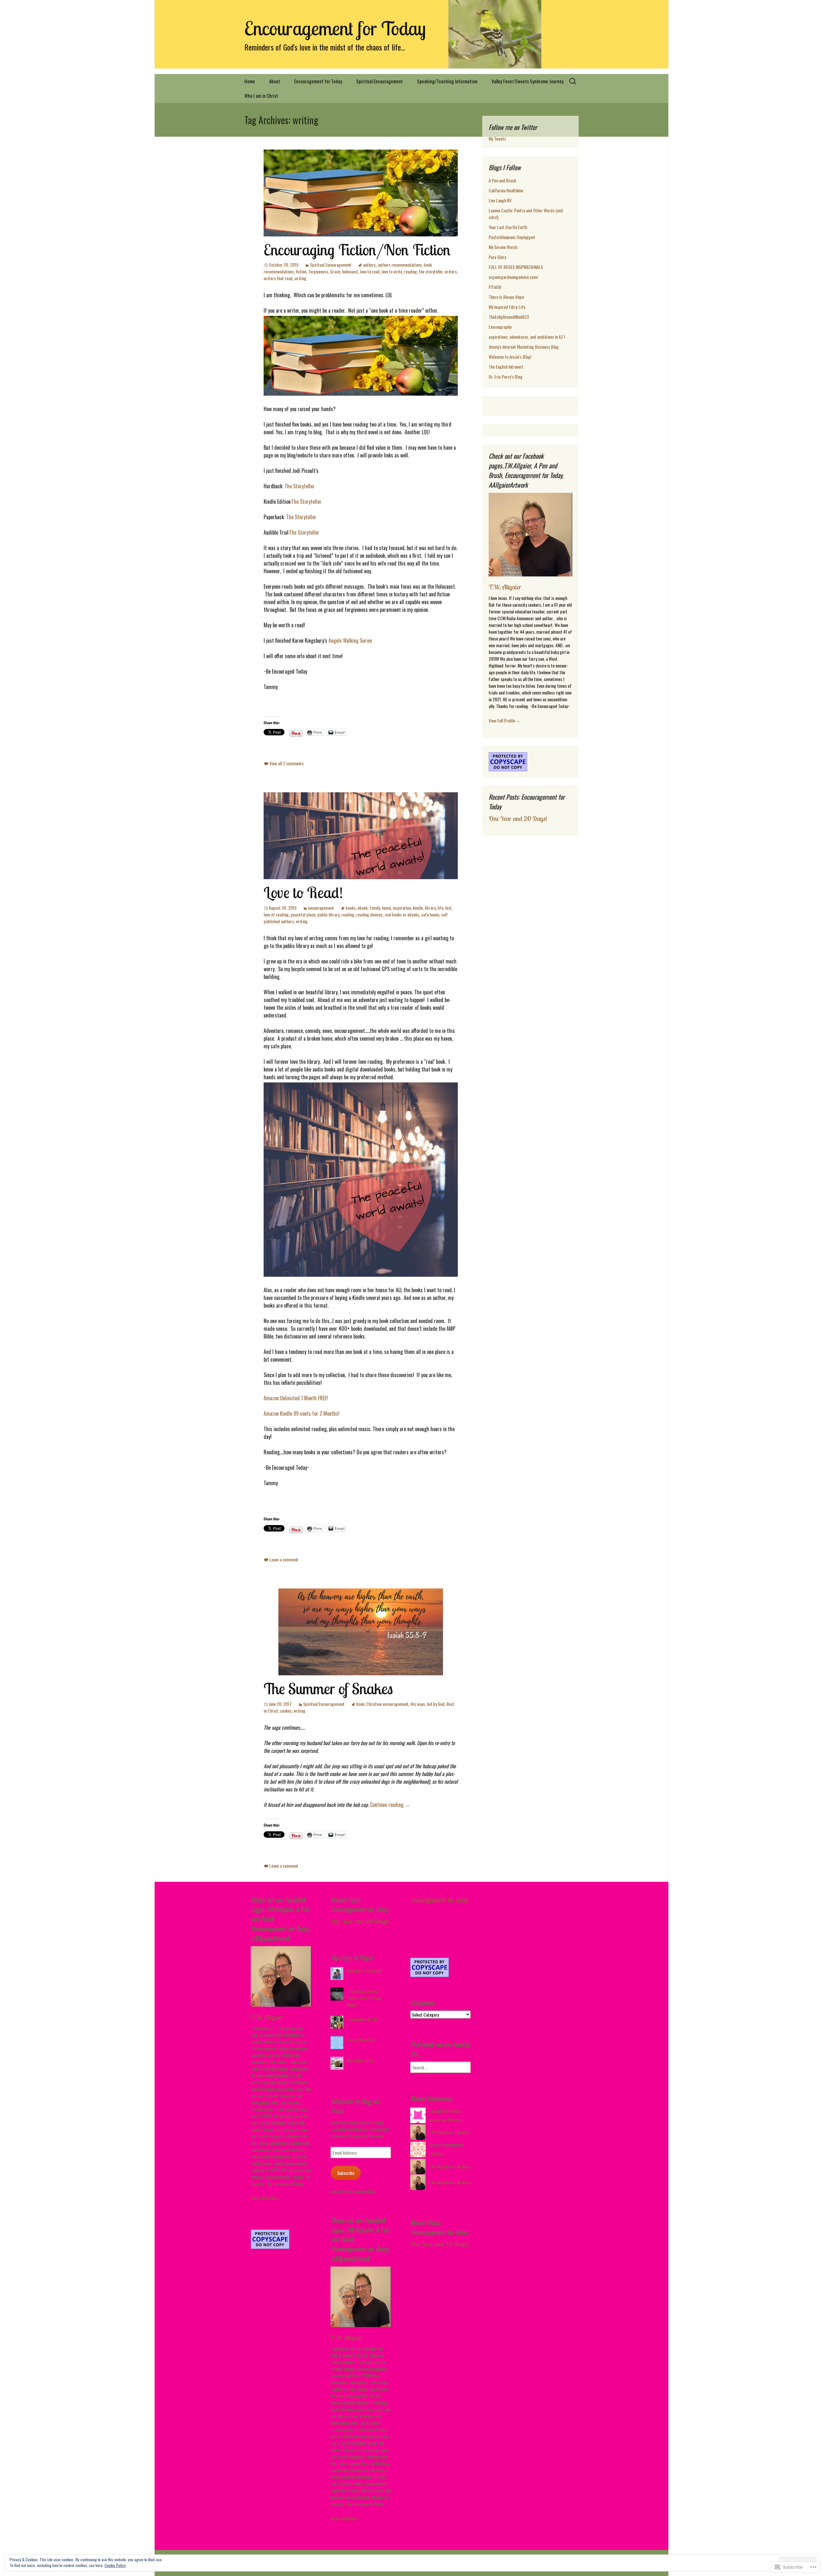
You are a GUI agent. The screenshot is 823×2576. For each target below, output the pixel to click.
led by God (436, 1704)
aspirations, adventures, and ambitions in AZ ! (527, 337)
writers (451, 271)
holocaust (350, 271)
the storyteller (431, 271)
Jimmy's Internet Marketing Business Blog (524, 347)
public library (328, 914)
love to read (370, 271)
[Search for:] (573, 81)
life (440, 908)
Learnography (500, 327)
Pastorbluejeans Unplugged (512, 237)
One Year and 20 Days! (518, 819)
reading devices (369, 914)
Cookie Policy (115, 2565)
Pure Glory (497, 257)
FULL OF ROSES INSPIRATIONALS (516, 267)
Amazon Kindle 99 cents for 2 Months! (302, 1413)
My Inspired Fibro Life (507, 307)
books (351, 908)
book (360, 1704)
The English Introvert (506, 367)
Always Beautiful (361, 2040)
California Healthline (506, 190)
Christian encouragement (387, 1704)
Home (250, 81)
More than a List (360, 2060)
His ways (418, 1704)
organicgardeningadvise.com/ (514, 277)
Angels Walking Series (350, 640)
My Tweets (497, 138)
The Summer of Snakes (328, 1688)
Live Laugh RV (500, 200)
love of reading (276, 914)
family (375, 908)
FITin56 (495, 287)
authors (369, 265)
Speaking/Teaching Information (447, 81)
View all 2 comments (287, 763)
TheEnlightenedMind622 (509, 317)
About (275, 81)
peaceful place (303, 914)
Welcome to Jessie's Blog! (510, 357)
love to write (392, 271)
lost (448, 908)
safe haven (430, 914)
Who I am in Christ (261, 96)
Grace (335, 271)
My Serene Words (503, 247)
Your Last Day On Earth (508, 227)
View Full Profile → (505, 720)
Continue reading (390, 1805)
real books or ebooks (402, 914)
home (386, 908)
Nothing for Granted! (364, 1970)
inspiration (402, 908)
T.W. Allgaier (505, 587)
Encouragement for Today (318, 81)
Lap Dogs (463, 2132)
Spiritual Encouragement (380, 81)
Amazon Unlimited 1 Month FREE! (298, 1398)
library (430, 908)
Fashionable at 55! (362, 2019)
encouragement (321, 908)
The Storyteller (301, 486)
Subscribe (346, 2173)
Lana (433, 2111)
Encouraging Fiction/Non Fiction (357, 250)
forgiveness (318, 271)
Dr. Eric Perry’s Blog (506, 377)
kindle (418, 908)
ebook (362, 908)
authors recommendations (400, 265)
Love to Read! (303, 892)
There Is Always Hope (506, 297)
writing (300, 278)
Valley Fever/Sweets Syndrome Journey (528, 81)
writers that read (278, 278)
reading (411, 271)
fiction (301, 271)
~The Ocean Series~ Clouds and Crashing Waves (364, 1998)
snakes (286, 1711)
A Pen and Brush (502, 180)
